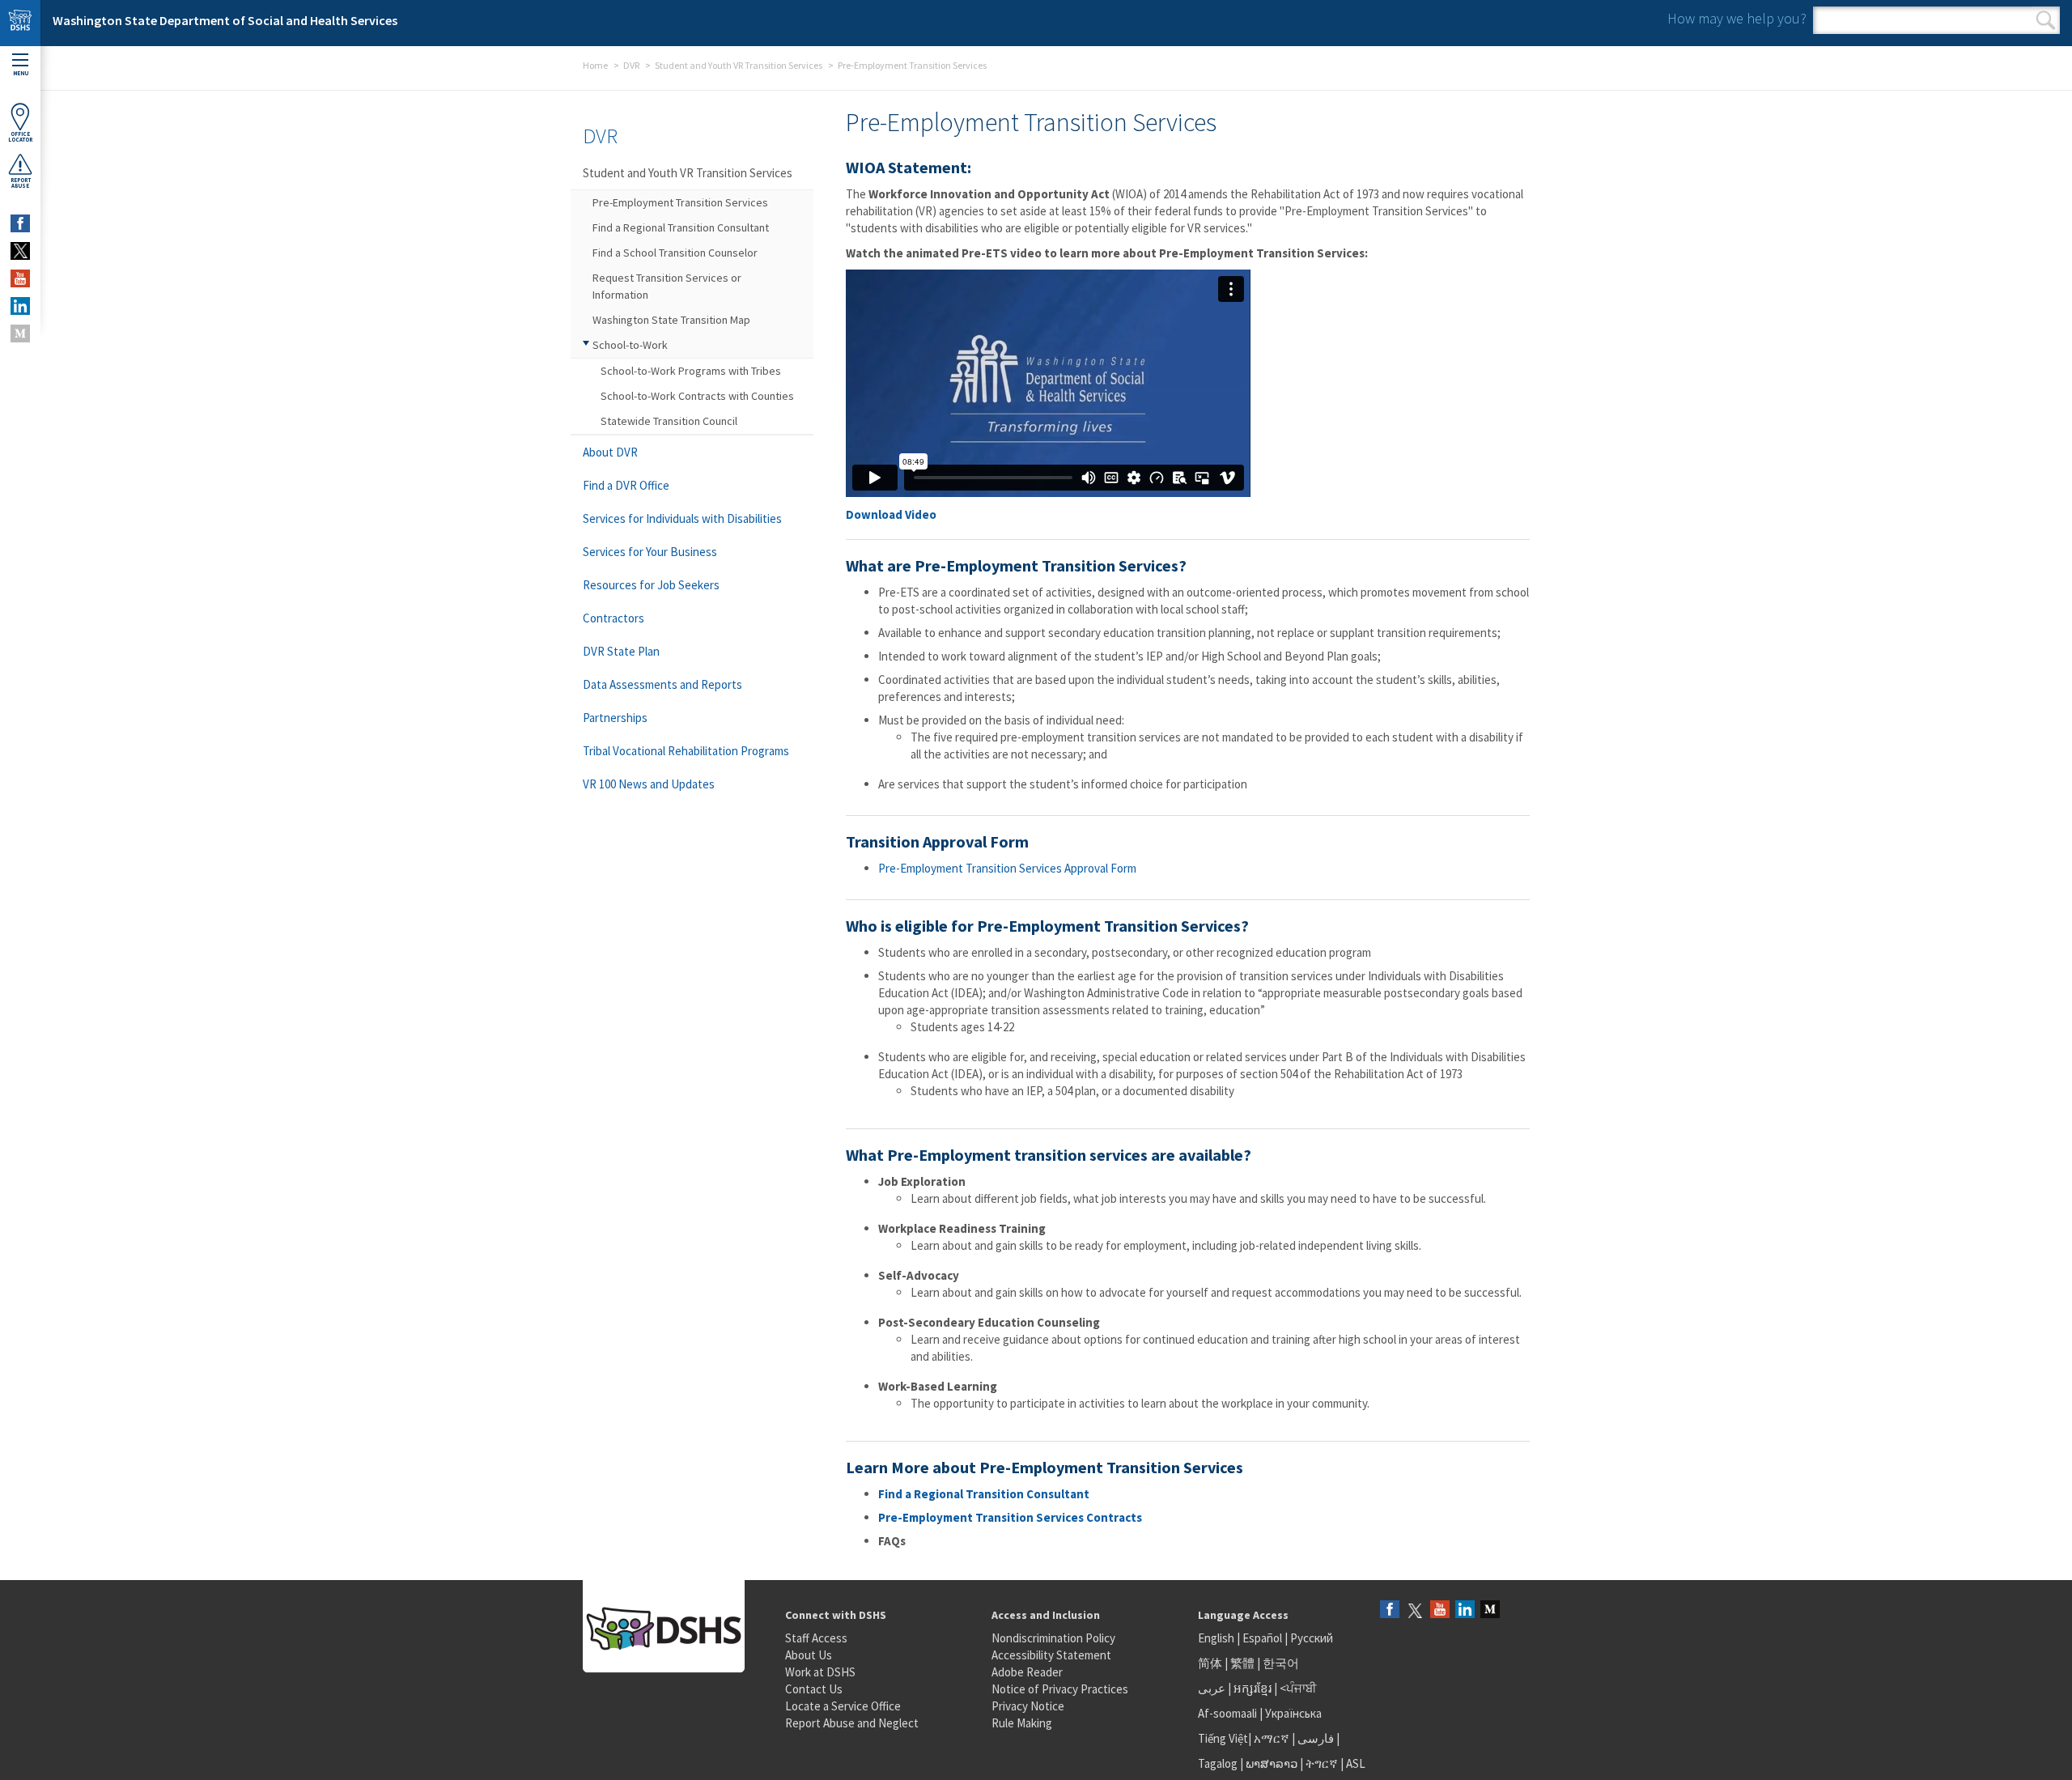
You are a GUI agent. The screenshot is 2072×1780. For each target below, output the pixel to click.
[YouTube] (1440, 1610)
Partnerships (615, 718)
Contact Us (814, 1689)
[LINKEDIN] (20, 306)
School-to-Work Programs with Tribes (691, 371)
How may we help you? (1737, 18)
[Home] (20, 23)
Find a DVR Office (626, 485)
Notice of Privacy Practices (1060, 1689)
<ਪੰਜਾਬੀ (1298, 1688)
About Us (809, 1655)
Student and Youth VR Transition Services (739, 65)
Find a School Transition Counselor (675, 253)
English (1217, 1638)
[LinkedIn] (1465, 1610)
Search (2046, 20)
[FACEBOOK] (20, 223)
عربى (1212, 1688)
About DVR (610, 452)
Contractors (614, 618)
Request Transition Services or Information (667, 286)
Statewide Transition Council (669, 421)
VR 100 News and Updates (649, 784)
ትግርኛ (1322, 1763)
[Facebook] (1390, 1610)
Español (1262, 1638)
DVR (631, 65)
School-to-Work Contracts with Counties (697, 396)
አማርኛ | (1274, 1738)
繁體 (1244, 1663)
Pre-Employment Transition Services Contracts (1010, 1517)
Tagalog (1218, 1763)
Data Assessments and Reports (662, 684)
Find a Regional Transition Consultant (984, 1494)
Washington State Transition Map (671, 320)
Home (595, 65)
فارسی (1314, 1738)
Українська (1293, 1713)
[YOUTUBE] (20, 278)
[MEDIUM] (20, 333)
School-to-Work (630, 345)
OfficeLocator (20, 137)
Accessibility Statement (1051, 1655)
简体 (1210, 1663)
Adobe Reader (1027, 1672)
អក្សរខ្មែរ (1253, 1688)
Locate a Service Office (843, 1706)
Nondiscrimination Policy (1053, 1638)
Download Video (891, 514)
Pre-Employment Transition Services (680, 202)
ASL (1356, 1763)
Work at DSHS (820, 1672)
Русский (1312, 1638)
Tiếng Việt (1223, 1738)
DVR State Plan (621, 651)
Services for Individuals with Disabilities (682, 518)
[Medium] (1490, 1610)
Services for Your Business (650, 552)
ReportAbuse (21, 183)
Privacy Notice (1028, 1706)
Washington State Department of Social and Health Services (225, 20)
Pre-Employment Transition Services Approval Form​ (1007, 868)
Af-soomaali (1227, 1713)
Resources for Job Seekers (651, 585)
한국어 (1281, 1663)
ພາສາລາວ (1272, 1763)
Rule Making (1022, 1723)
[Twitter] (1415, 1610)
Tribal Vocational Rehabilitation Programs (686, 751)
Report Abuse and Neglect (852, 1723)
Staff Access (816, 1638)
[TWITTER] (20, 251)
